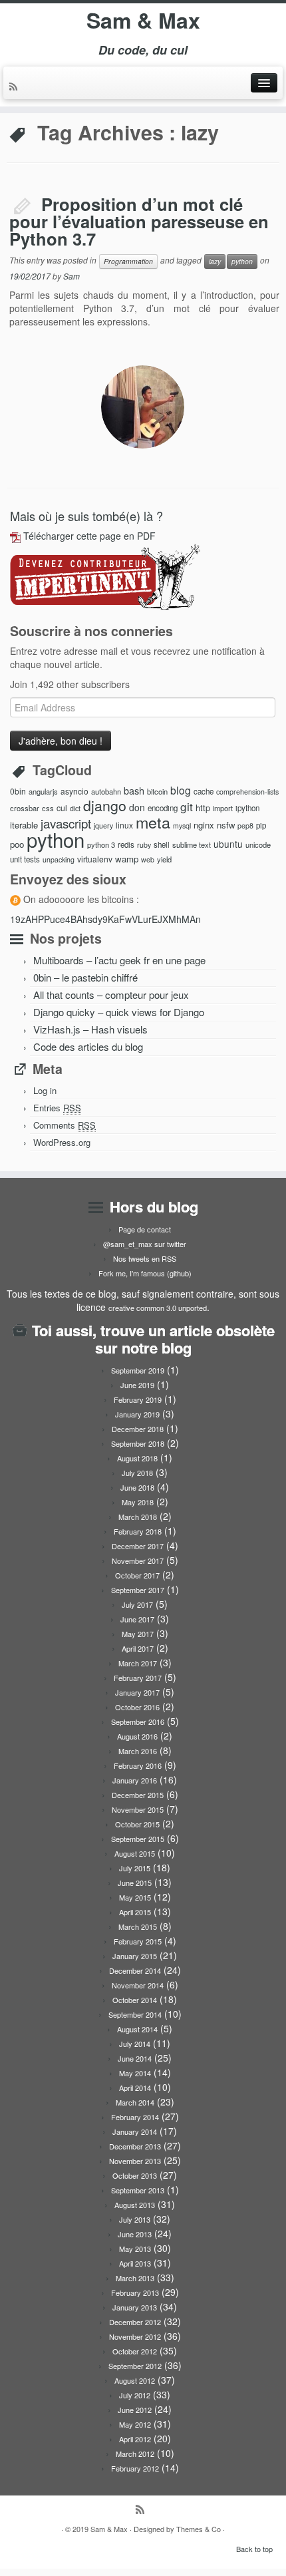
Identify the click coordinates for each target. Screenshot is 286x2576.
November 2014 (138, 1985)
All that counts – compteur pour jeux (111, 995)
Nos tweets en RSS (145, 1258)
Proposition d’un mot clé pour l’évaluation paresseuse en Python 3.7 (139, 221)
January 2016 (135, 1780)
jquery (103, 826)
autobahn (106, 791)
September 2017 (138, 1590)
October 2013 (135, 2175)
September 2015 (138, 1839)
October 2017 (137, 1575)
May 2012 (135, 2424)
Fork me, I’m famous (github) (145, 1273)
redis (126, 844)
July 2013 (135, 2219)
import (223, 808)
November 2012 (135, 2336)
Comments (65, 1125)
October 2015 (137, 1824)
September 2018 (138, 1443)
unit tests (25, 859)
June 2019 (137, 1385)
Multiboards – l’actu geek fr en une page (119, 960)
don (137, 807)
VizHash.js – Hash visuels (90, 1029)
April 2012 (135, 2439)
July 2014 (135, 2044)
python (242, 261)
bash (134, 790)
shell (162, 844)
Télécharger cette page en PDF (89, 536)
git (187, 806)
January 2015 (135, 1956)
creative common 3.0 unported (158, 1308)
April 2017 (138, 1648)
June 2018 (137, 1487)
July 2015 (135, 1868)
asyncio (74, 791)
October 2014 (135, 2000)
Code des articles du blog (88, 1046)
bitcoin (157, 791)
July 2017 (137, 1604)
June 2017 (137, 1619)
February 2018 (138, 1531)
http (203, 808)
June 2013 (135, 2234)
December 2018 (138, 1429)
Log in (45, 1090)
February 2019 (138, 1399)
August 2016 (137, 1736)
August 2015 (135, 1853)
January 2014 (135, 2131)
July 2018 (137, 1473)
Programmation (128, 261)
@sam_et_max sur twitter (145, 1244)
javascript (66, 823)
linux (124, 825)
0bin (18, 791)
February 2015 (138, 1941)
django (105, 805)
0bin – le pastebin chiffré (85, 977)
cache (204, 791)
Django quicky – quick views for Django (119, 1012)
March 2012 (135, 2454)
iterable (24, 825)
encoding (163, 808)
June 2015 (135, 1883)
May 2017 (138, 1634)
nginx (204, 825)
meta (153, 822)
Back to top (254, 2549)
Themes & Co (199, 2529)
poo (17, 844)
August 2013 (135, 2205)
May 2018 (138, 1502)
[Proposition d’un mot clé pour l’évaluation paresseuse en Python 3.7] (143, 407)
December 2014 (135, 1970)
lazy (215, 261)
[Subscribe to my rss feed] (15, 87)
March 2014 (135, 2102)
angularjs (43, 791)
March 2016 (138, 1751)
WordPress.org (62, 1142)
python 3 (101, 844)
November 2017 (138, 1561)
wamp (127, 859)
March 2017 (138, 1663)
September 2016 (138, 1722)
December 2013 (135, 2146)
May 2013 (135, 2249)
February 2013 (135, 2293)
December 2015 (138, 1795)
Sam (71, 276)
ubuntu (228, 844)
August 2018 (137, 1458)
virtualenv (95, 859)
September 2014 (135, 2014)
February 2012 (135, 2468)
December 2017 (138, 1546)
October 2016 (137, 1707)
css (48, 808)
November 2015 (138, 1809)
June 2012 (135, 2410)
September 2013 (138, 2190)
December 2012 (135, 2322)
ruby (144, 845)
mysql (182, 826)
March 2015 (138, 1927)
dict (75, 808)
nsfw (226, 825)
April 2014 (135, 2088)
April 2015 (135, 1912)
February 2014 (135, 2117)
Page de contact (145, 1229)
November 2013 (135, 2161)
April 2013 (135, 2263)
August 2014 (137, 2029)
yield (164, 859)
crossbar (25, 808)
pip (261, 825)
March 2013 (135, 2278)
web (148, 859)
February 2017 (138, 1678)
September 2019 (138, 1370)
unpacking (59, 859)
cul (62, 808)
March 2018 (138, 1517)
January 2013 (135, 2307)
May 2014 (135, 2073)
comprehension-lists (247, 792)
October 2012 (135, 2351)
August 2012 (135, 2380)
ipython (247, 808)
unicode (258, 844)
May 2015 (135, 1897)
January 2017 (137, 1692)
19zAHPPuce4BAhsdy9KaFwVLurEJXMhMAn (105, 919)
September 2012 (135, 2366)
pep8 (245, 826)
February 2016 (138, 1765)
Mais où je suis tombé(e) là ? (86, 516)
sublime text (192, 844)
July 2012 (135, 2395)
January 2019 (137, 1414)
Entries (57, 1108)
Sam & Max (143, 20)
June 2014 (135, 2058)
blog (181, 790)
